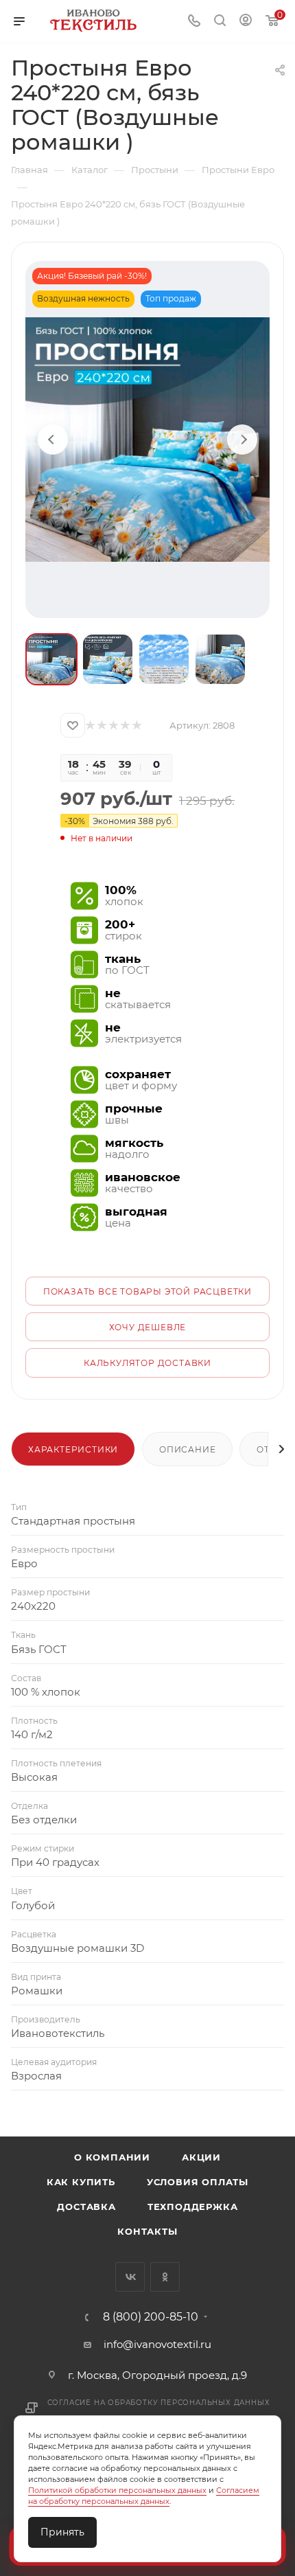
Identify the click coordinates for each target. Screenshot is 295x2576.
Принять (62, 2532)
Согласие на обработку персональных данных (159, 2403)
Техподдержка (193, 2207)
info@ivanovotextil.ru (157, 2344)
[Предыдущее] (53, 440)
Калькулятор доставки (147, 1363)
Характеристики (73, 1449)
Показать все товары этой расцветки (147, 1291)
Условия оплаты (198, 2182)
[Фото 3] (164, 659)
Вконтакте (130, 2277)
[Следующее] (242, 440)
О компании (112, 2157)
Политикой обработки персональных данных (117, 2490)
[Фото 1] (51, 659)
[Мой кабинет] (246, 22)
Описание (187, 1449)
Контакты (147, 2231)
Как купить (81, 2182)
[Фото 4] (220, 659)
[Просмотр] (147, 440)
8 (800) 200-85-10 (151, 2317)
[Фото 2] (108, 659)
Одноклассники (165, 2277)
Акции (201, 2157)
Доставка (86, 2207)
